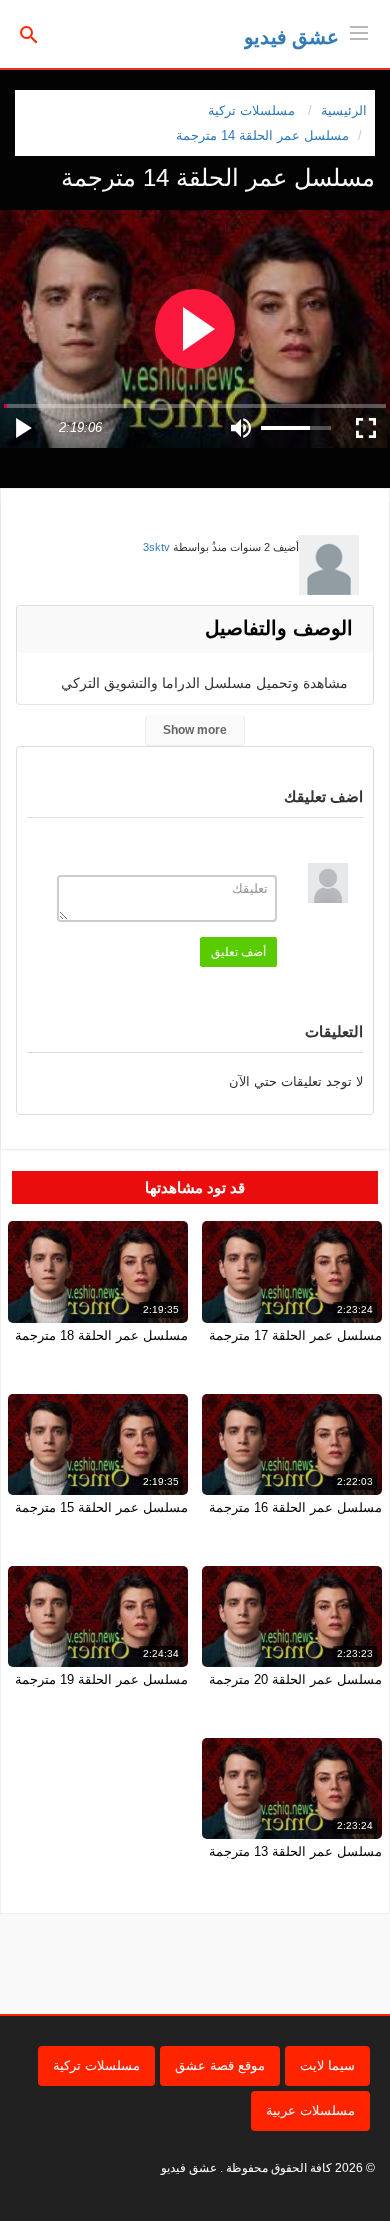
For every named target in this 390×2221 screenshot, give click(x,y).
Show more (195, 730)
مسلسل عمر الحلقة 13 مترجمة (295, 1851)
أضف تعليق (238, 952)
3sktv (156, 547)
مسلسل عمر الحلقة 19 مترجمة (101, 1679)
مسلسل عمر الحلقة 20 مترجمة (295, 1679)
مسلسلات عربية (310, 2110)
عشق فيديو (291, 37)
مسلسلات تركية (96, 2065)
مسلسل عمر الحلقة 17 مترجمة (295, 1335)
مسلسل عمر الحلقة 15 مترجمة (101, 1507)
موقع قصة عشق (220, 2065)
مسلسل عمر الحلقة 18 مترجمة (101, 1335)
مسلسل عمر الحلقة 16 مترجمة (295, 1507)
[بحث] (29, 33)
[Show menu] (359, 31)
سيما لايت (327, 2065)
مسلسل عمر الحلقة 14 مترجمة (262, 135)
